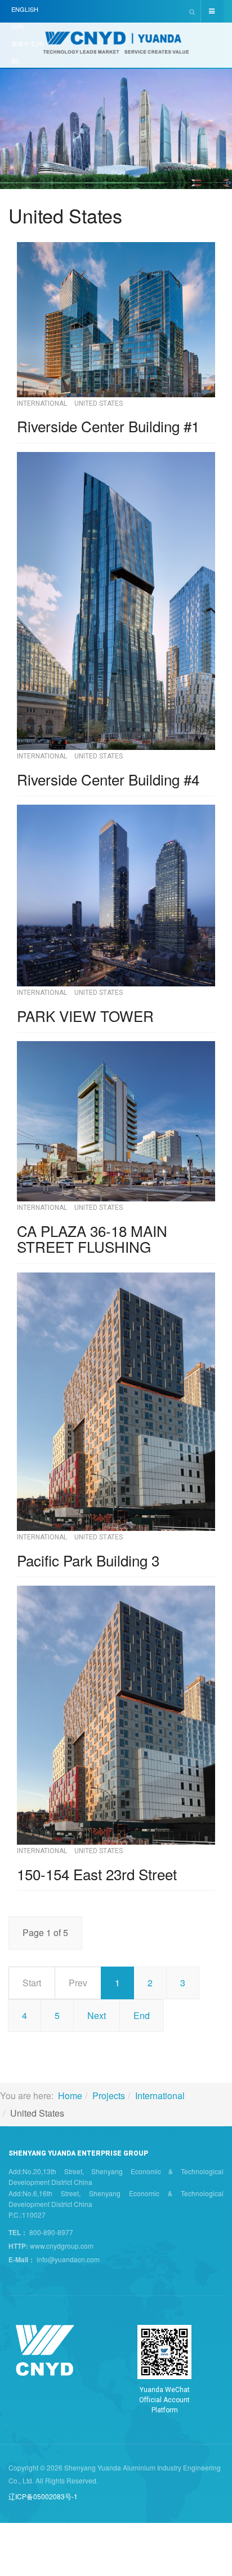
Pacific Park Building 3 (88, 1560)
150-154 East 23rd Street (97, 1874)
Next (97, 2015)
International (160, 2096)
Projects (109, 2096)
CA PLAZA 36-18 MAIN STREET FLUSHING (92, 1239)
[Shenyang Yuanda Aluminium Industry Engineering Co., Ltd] (116, 46)
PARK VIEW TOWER (85, 1015)
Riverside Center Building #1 (108, 426)
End (142, 2015)
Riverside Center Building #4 (108, 779)
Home (70, 2096)
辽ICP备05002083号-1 (43, 2496)
